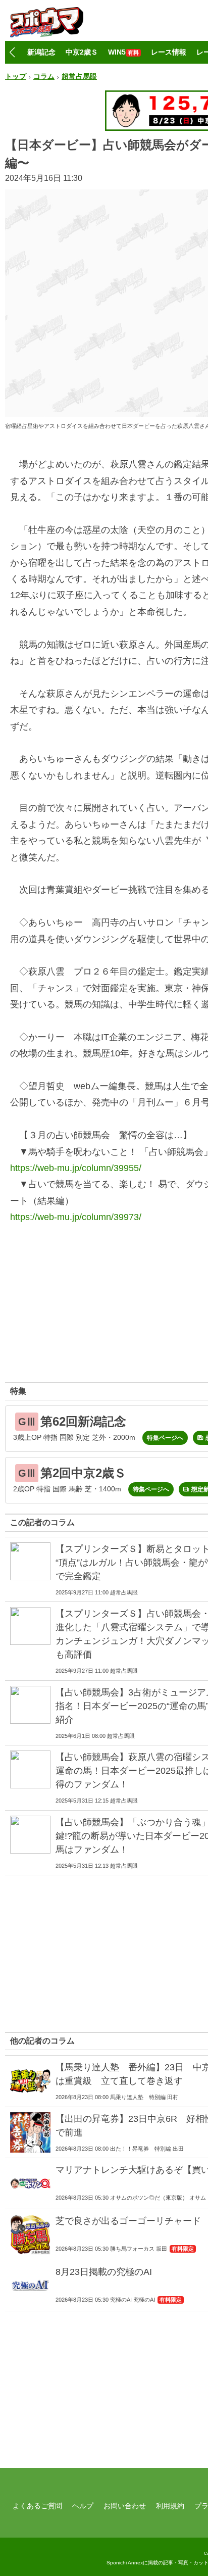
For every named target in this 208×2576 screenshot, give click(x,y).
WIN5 (123, 52)
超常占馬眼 (79, 76)
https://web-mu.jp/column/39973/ (76, 1217)
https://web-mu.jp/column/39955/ (76, 1168)
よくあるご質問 (37, 2506)
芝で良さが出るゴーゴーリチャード (128, 2221)
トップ (16, 76)
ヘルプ (83, 2506)
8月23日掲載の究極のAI (104, 2272)
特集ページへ (165, 1438)
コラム (44, 76)
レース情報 (169, 52)
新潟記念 (41, 52)
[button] (12, 53)
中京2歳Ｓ (82, 52)
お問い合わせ (125, 2506)
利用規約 (170, 2506)
